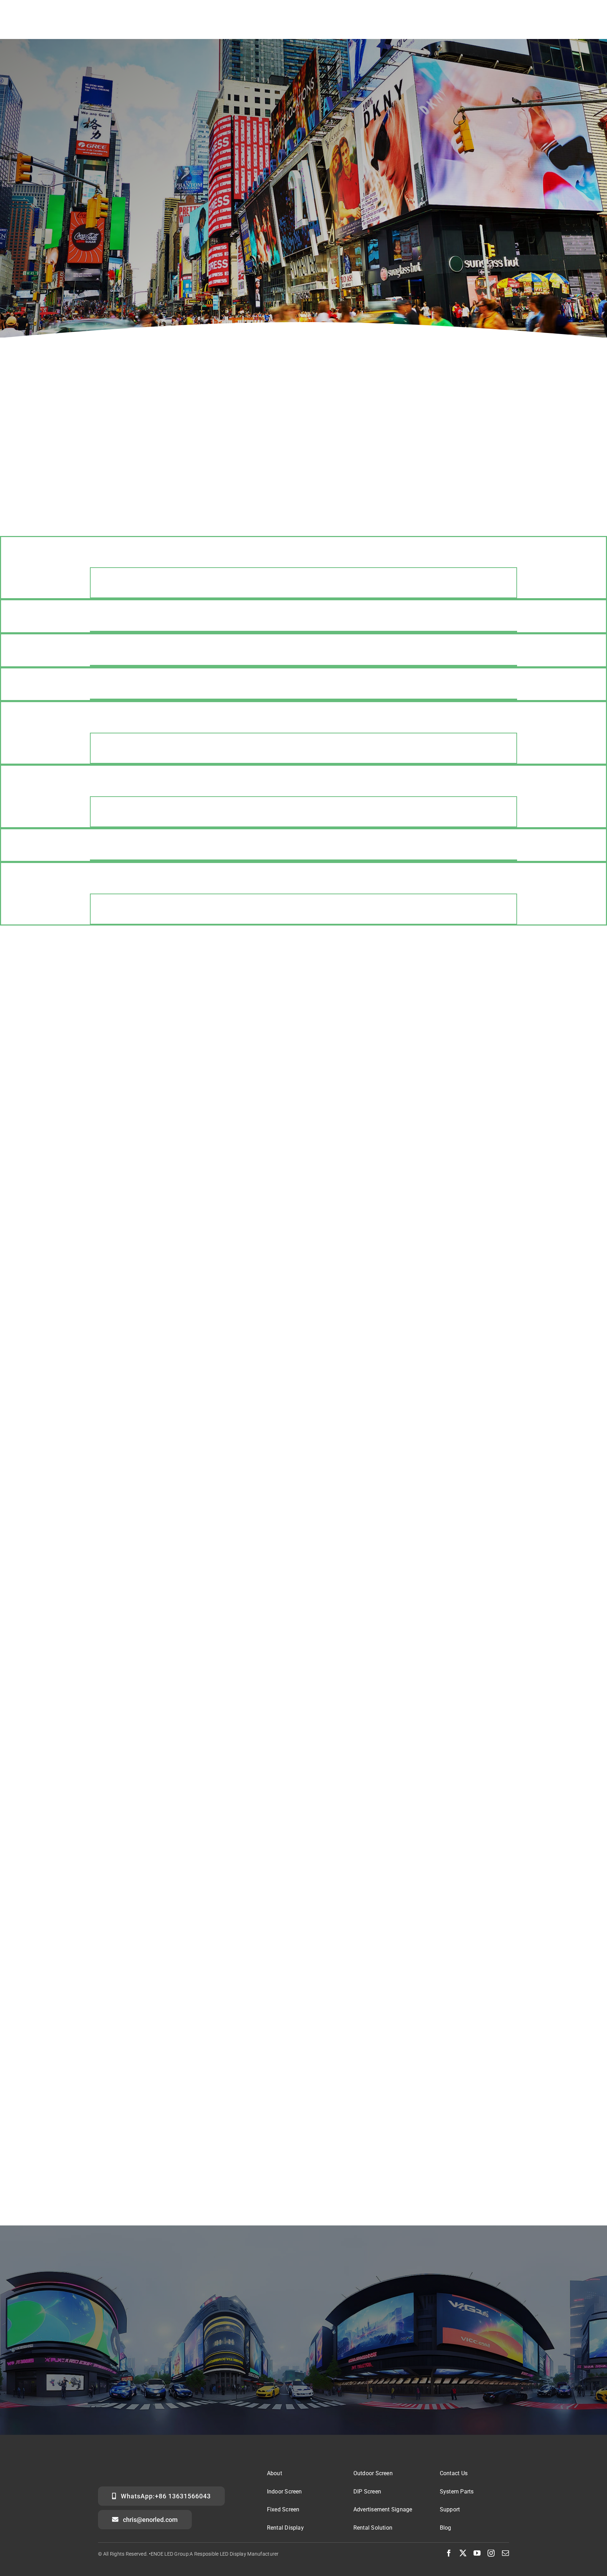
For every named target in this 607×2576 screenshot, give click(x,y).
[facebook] (449, 2553)
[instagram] (491, 2553)
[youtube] (477, 2553)
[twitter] (463, 2553)
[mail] (505, 2553)
